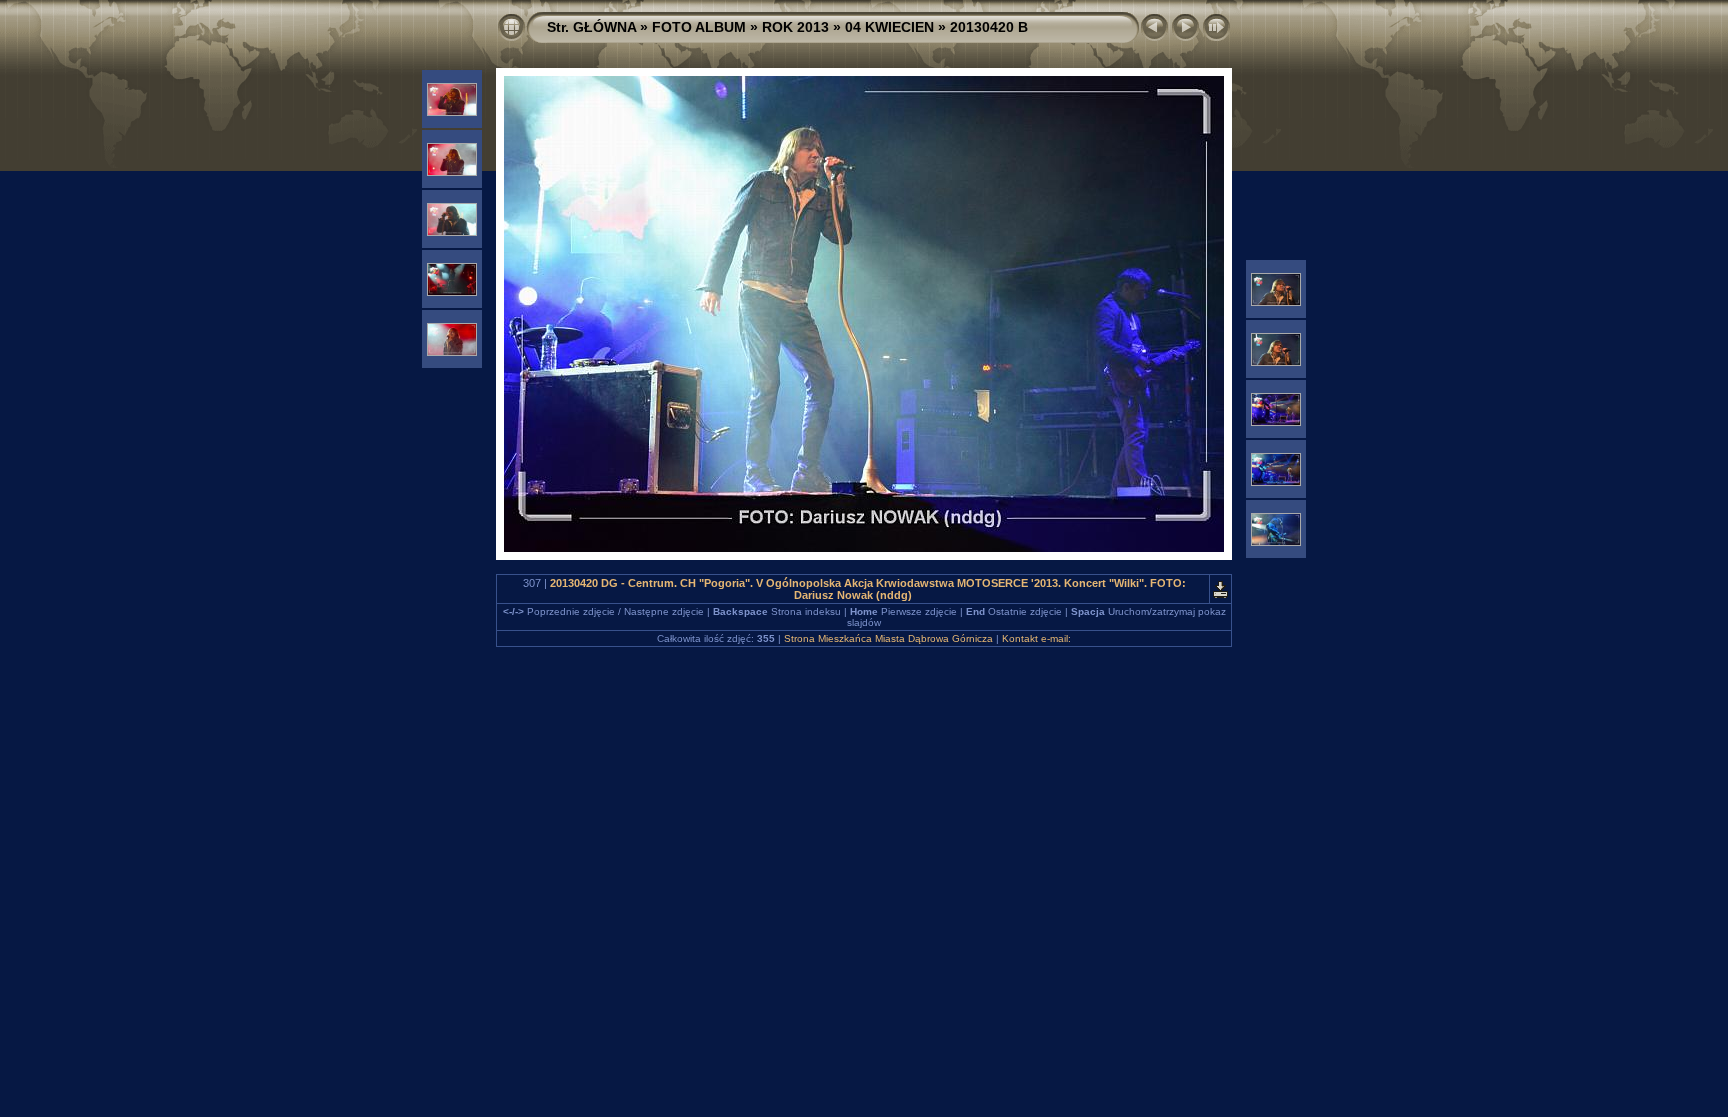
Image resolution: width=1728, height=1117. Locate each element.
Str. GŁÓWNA (591, 27)
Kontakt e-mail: (1036, 638)
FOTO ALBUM (699, 27)
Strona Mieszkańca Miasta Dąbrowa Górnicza (888, 638)
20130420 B (989, 27)
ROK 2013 (795, 27)
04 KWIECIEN (889, 27)
